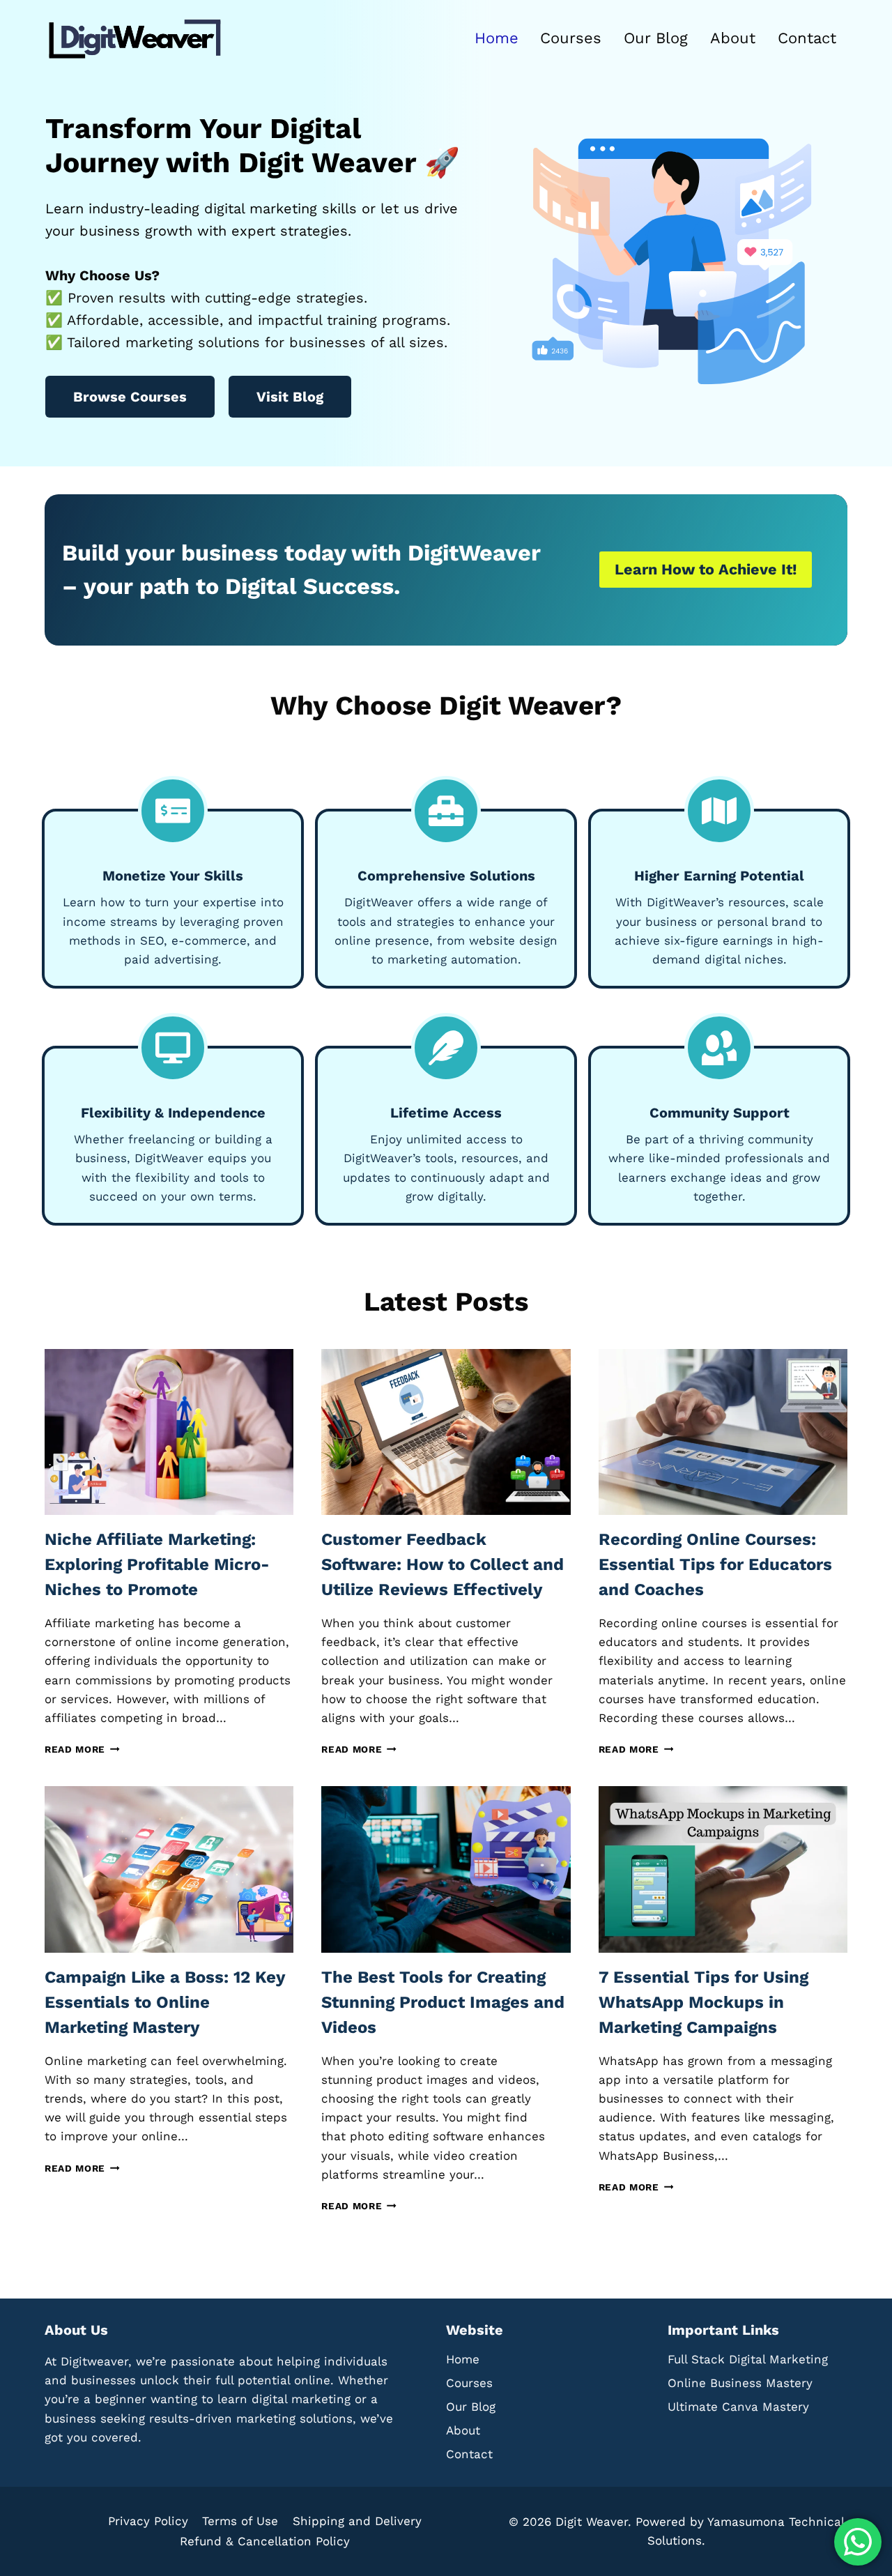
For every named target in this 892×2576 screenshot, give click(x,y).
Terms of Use (240, 2521)
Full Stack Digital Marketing (748, 2359)
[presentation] (169, 1432)
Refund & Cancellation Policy (265, 2541)
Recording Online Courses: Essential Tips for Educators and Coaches (715, 1564)
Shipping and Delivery (357, 2521)
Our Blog (656, 38)
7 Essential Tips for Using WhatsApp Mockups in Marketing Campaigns (703, 2002)
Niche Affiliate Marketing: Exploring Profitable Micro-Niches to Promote (157, 1564)
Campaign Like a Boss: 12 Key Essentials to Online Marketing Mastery (165, 2002)
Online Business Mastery (740, 2383)
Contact (807, 38)
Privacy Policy (148, 2521)
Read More (79, 1749)
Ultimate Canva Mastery (738, 2407)
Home (497, 38)
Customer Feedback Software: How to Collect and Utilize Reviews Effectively (443, 1564)
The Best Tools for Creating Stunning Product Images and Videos (443, 2002)
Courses (571, 38)
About (733, 38)
